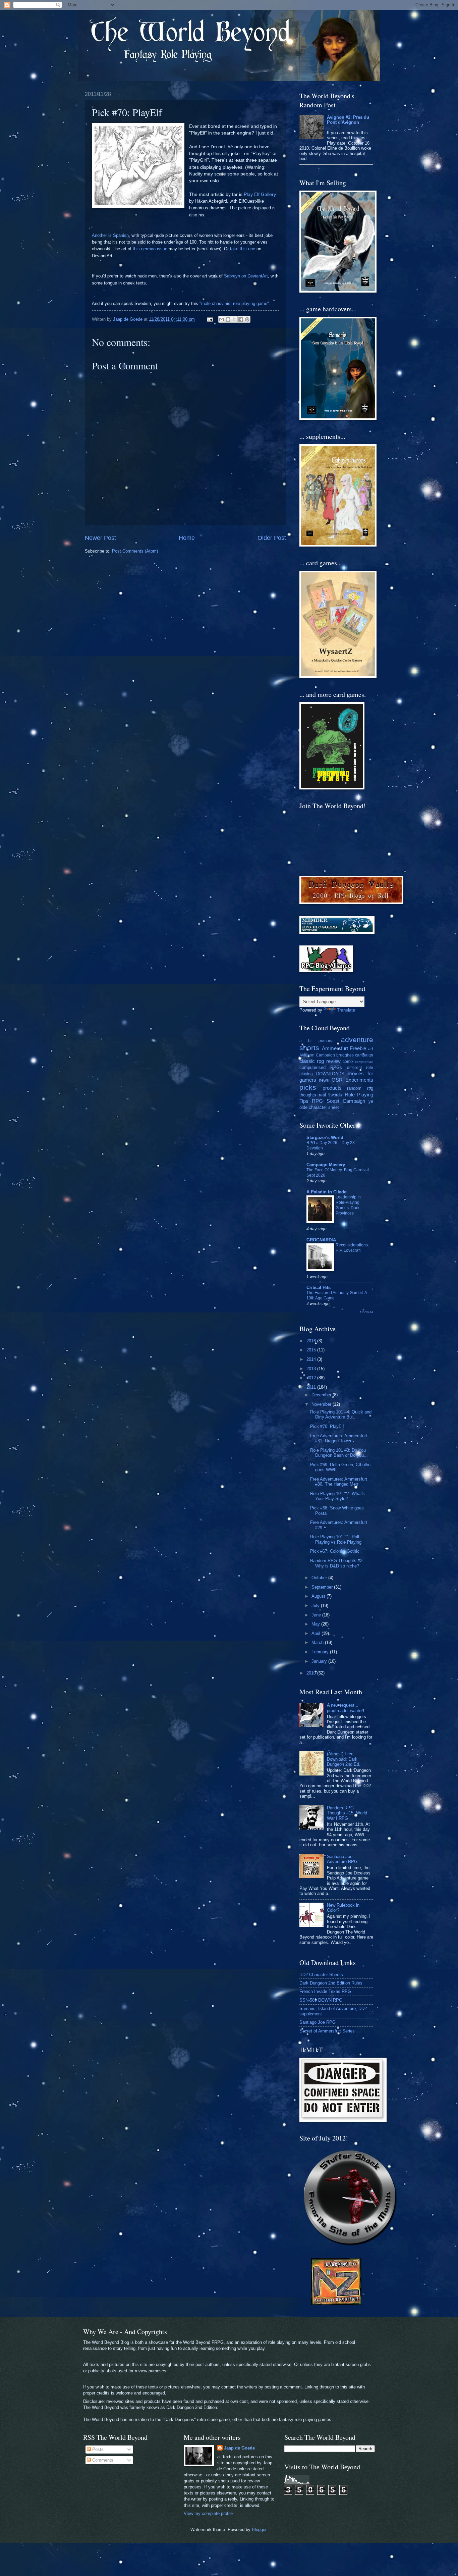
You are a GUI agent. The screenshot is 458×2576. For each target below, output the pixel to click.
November (322, 1404)
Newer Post (100, 538)
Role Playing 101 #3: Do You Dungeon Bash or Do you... (339, 1453)
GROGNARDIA (321, 1240)
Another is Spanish (110, 235)
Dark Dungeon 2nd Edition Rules (331, 1983)
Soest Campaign (346, 1101)
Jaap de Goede (239, 2448)
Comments (102, 2460)
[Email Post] (210, 319)
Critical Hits (319, 1287)
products (332, 1088)
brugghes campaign (355, 1055)
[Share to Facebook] (241, 319)
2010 (312, 1673)
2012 (312, 1378)
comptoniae (364, 1062)
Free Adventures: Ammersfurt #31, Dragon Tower (339, 1438)
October (320, 1578)
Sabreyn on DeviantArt (246, 276)
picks (308, 1087)
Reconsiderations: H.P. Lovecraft (352, 1248)
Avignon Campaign (317, 1055)
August (319, 1596)
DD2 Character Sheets (321, 1975)
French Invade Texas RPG (325, 1991)
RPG (317, 1101)
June (317, 1615)
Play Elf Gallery (260, 194)
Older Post (272, 538)
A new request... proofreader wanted (345, 1708)
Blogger (259, 2530)
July (316, 1606)
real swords (331, 1095)
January (320, 1661)
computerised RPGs (321, 1067)
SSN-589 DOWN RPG (321, 2000)
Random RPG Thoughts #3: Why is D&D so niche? (337, 1563)
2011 (312, 1387)
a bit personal (317, 1041)
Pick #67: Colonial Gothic (335, 1551)
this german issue (150, 249)
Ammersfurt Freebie (344, 1048)
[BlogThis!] (228, 319)
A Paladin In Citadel (327, 1192)
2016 (312, 1341)
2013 (312, 1369)
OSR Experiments (352, 1080)
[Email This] (222, 319)
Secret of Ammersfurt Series (327, 2031)
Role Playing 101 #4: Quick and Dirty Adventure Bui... (341, 1414)
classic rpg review (320, 1061)
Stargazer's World (325, 1138)
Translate (346, 1010)
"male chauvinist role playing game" (234, 303)
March (318, 1642)
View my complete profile (208, 2513)
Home (187, 538)
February (321, 1652)
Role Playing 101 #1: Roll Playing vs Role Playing (336, 1539)
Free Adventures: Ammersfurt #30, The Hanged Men (339, 1482)
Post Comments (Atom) (135, 551)
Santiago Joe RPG (318, 2022)
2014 (312, 1359)
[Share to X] (234, 319)
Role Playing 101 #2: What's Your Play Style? (337, 1496)
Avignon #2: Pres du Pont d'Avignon (348, 120)
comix (348, 1062)
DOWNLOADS (330, 1074)
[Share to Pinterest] (247, 319)
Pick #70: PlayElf (327, 1426)
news (324, 1080)
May (316, 1624)
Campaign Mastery (326, 1165)
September (323, 1587)
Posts (97, 2449)
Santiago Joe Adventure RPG (342, 1859)
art (371, 1049)
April (317, 1633)
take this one (243, 249)
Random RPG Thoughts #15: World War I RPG (347, 1813)
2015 (312, 1350)
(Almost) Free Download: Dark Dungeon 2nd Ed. (344, 1759)
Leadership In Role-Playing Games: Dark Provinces (348, 1205)
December (322, 1395)
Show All (367, 1312)
